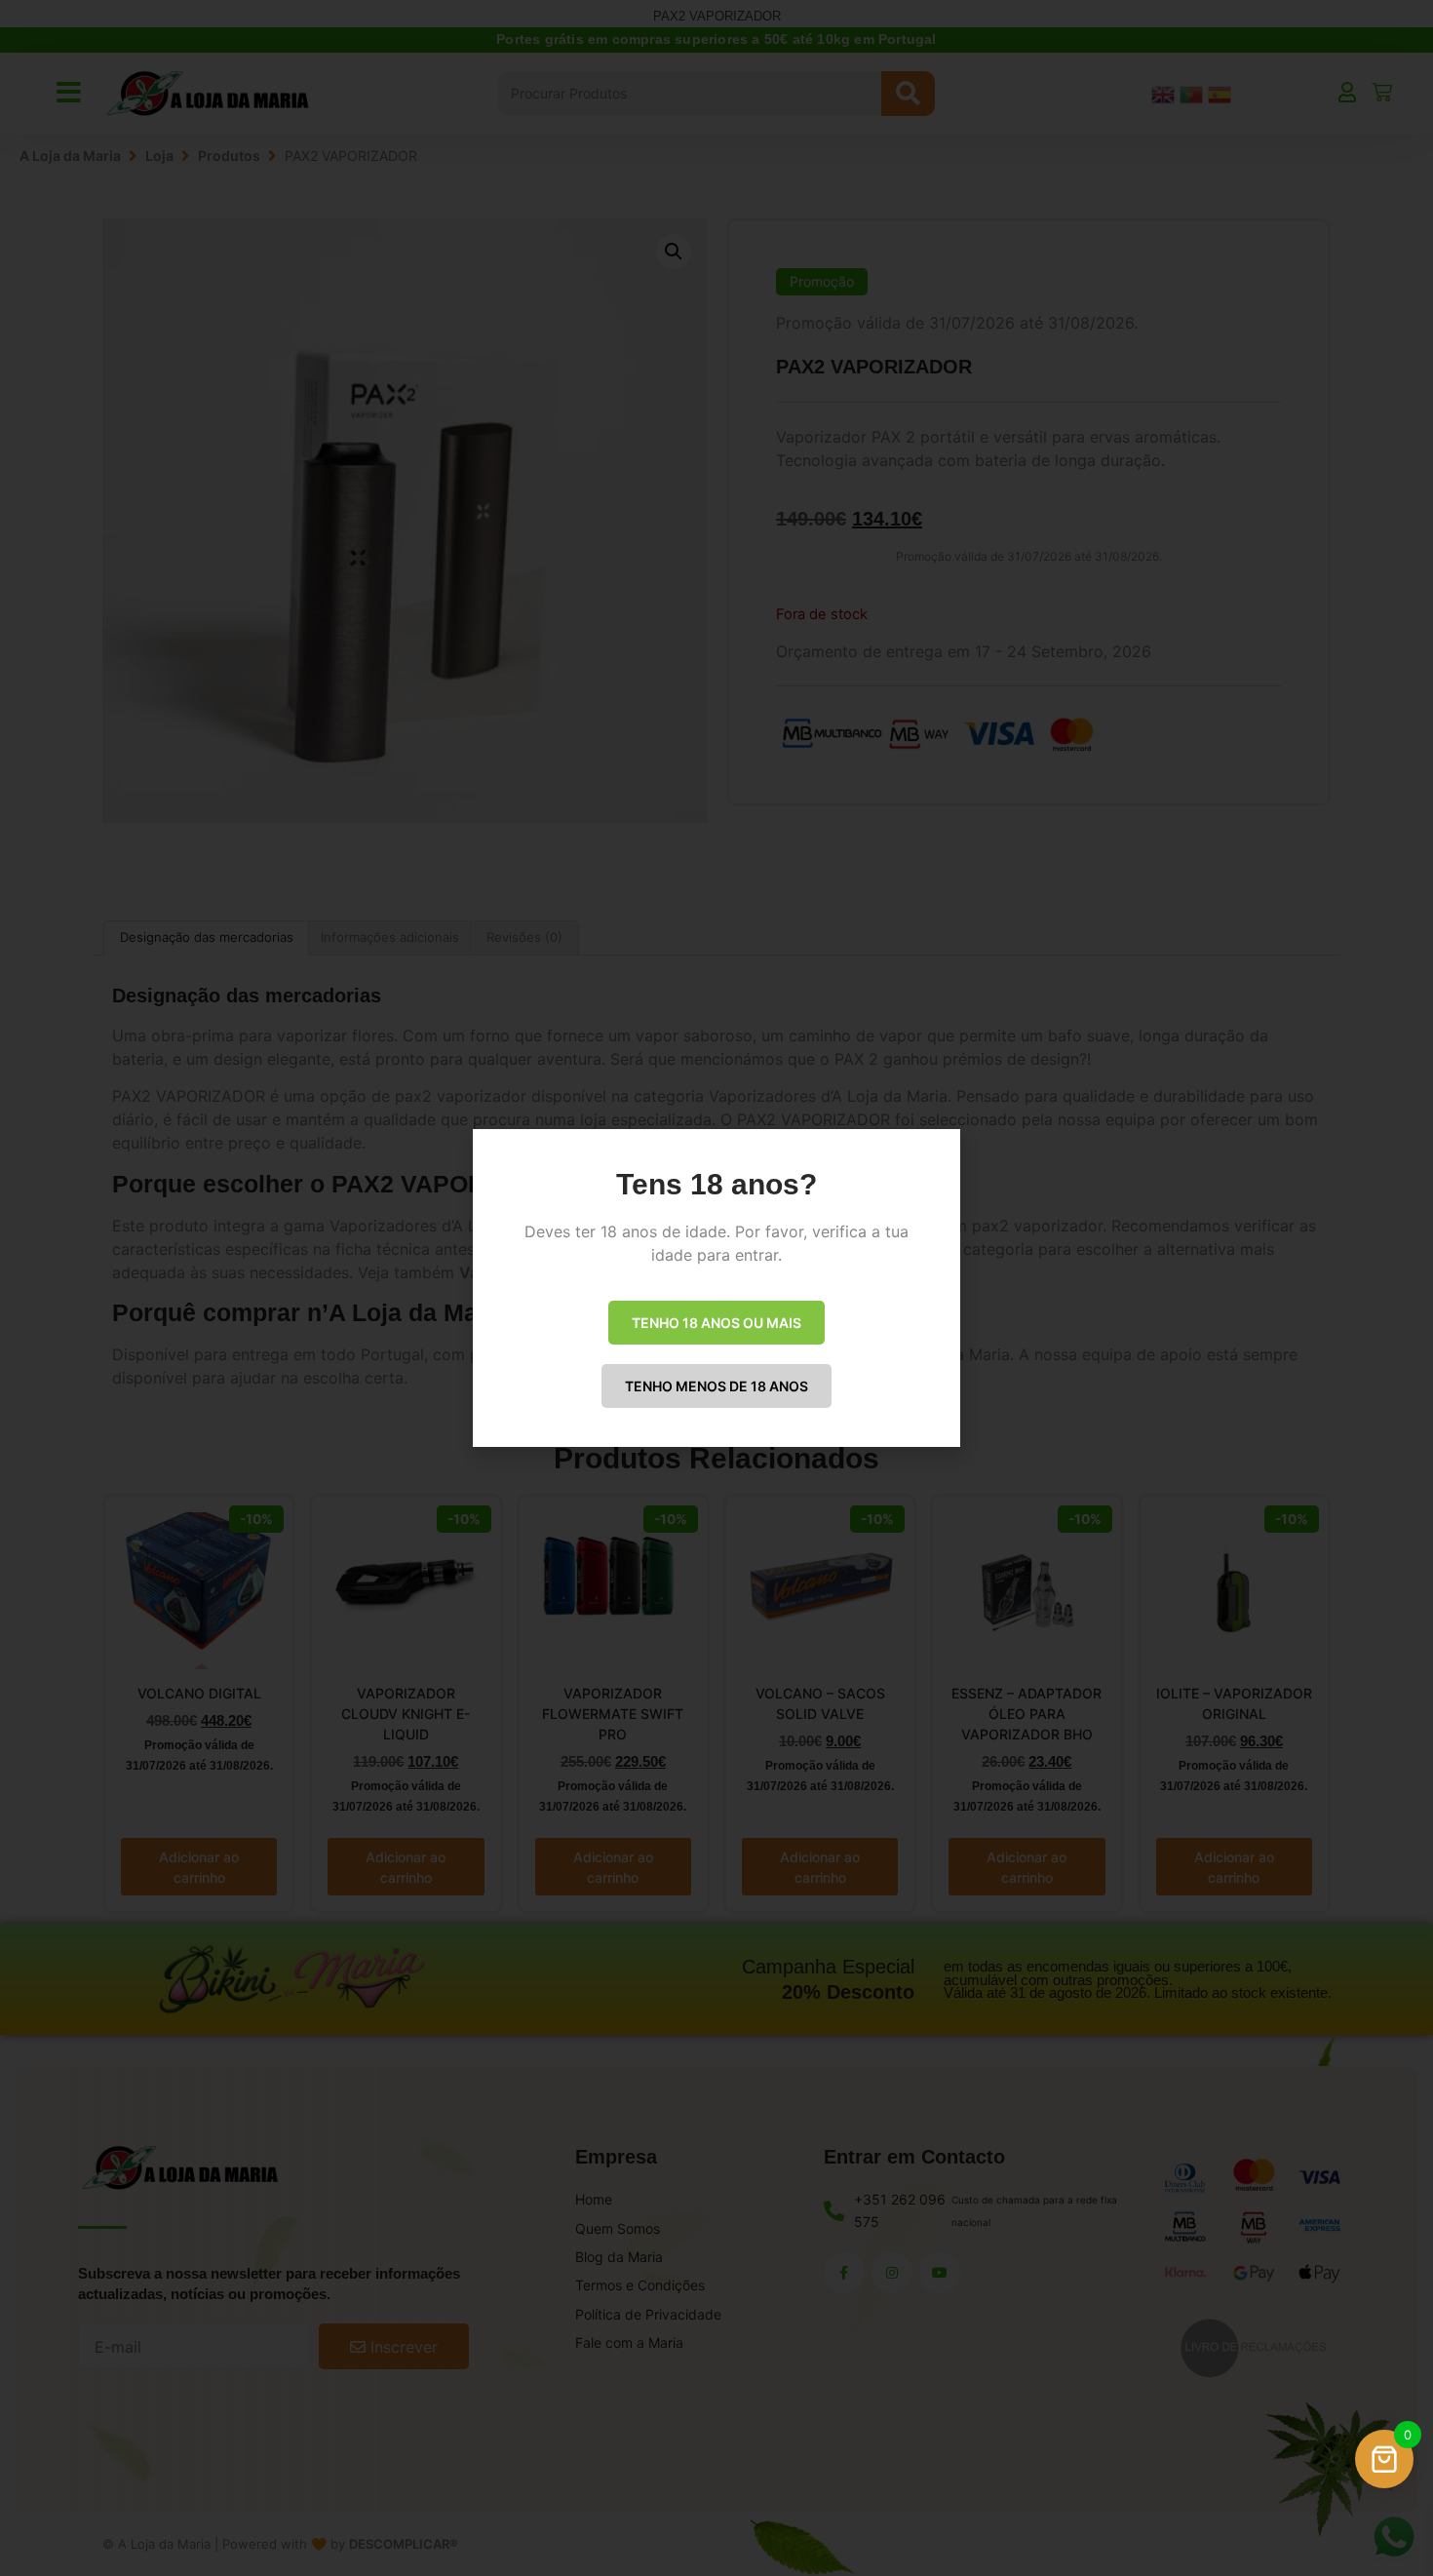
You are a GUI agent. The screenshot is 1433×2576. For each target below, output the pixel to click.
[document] (716, 1288)
